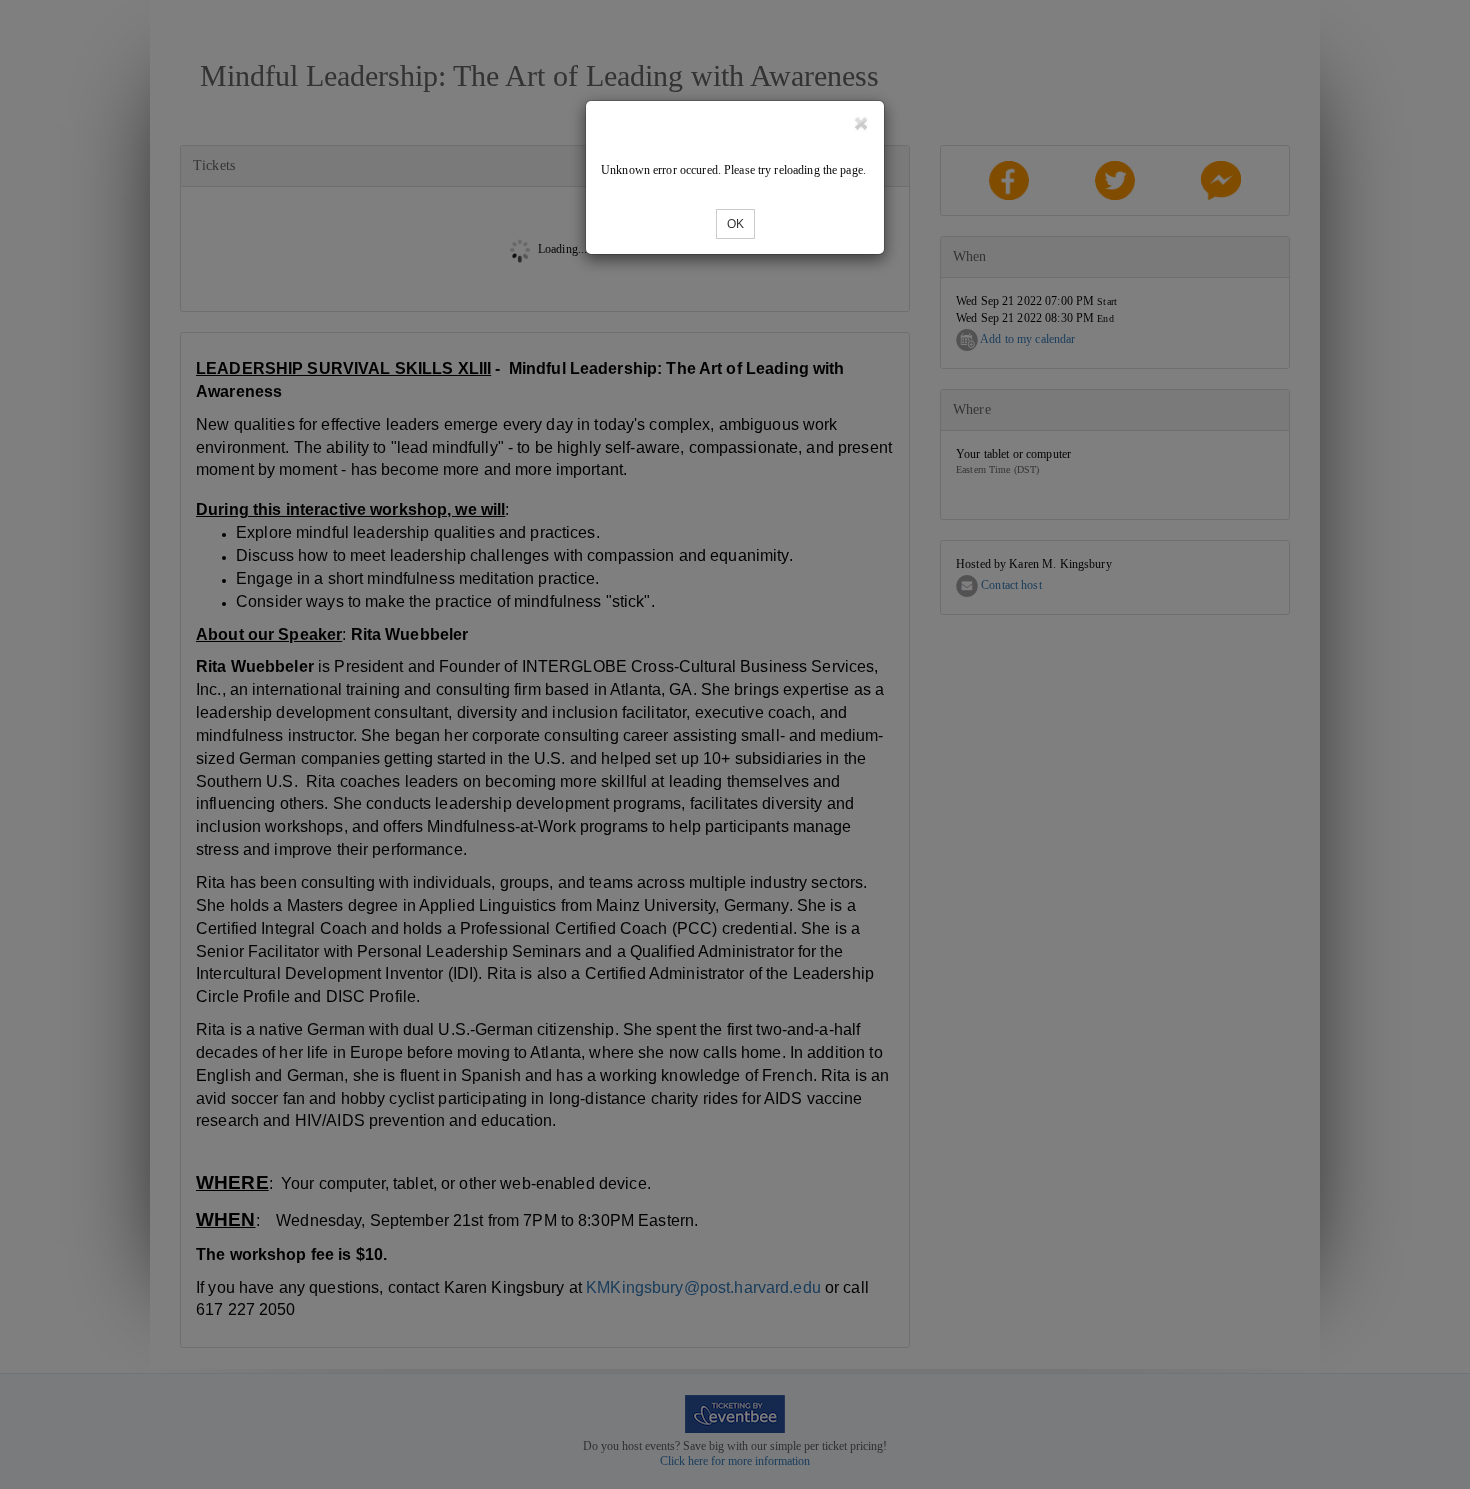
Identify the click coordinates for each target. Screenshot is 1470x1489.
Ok (735, 224)
